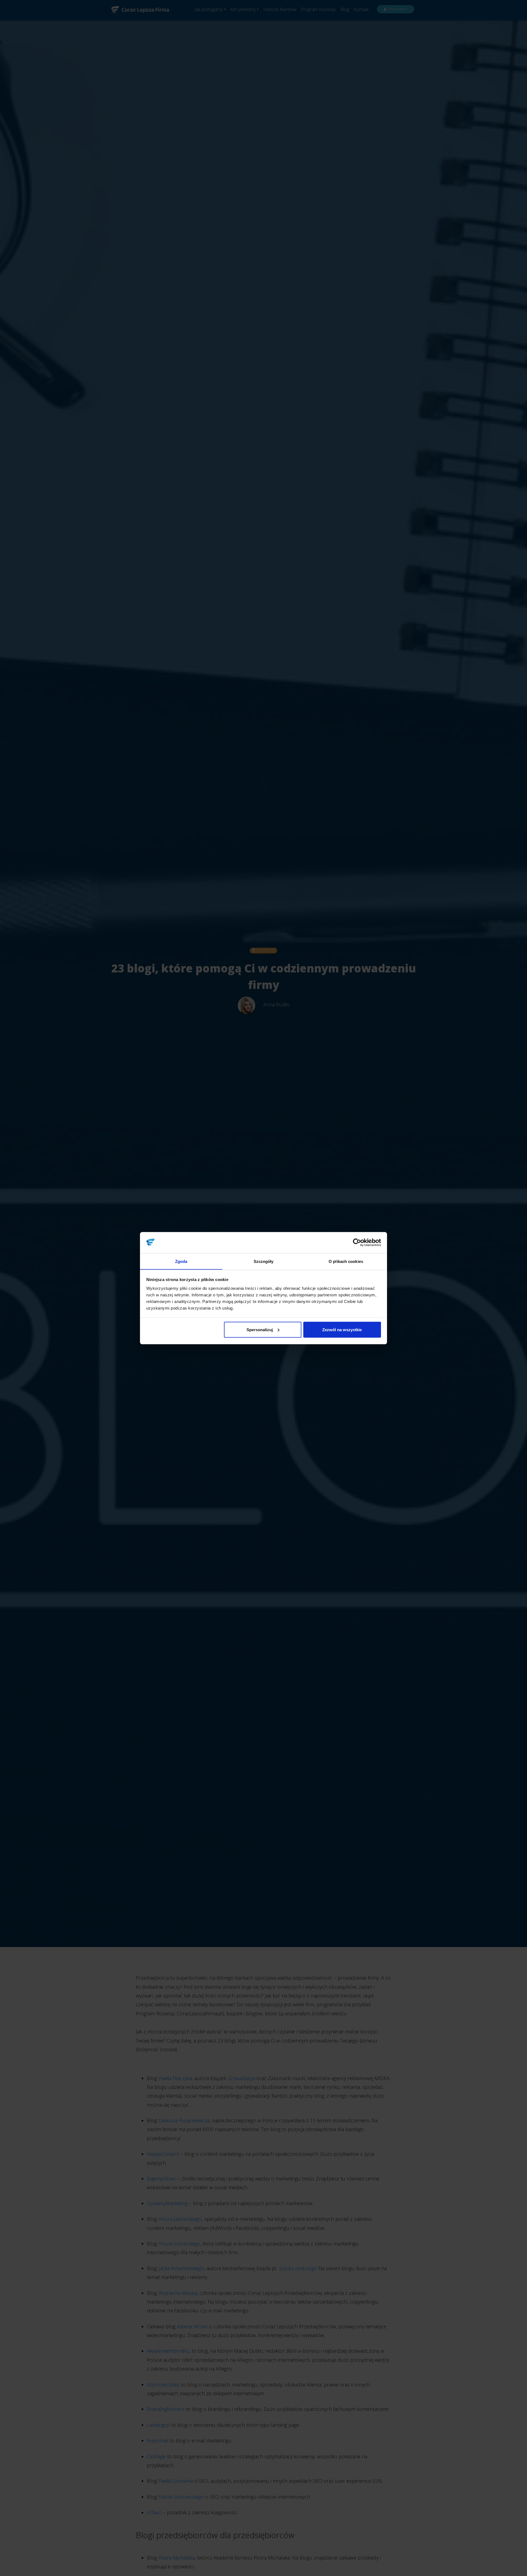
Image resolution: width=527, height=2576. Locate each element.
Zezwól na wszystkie (342, 1329)
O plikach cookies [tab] (346, 1261)
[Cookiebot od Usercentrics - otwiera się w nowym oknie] (357, 1243)
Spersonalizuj (260, 1329)
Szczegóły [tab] (264, 1261)
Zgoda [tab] (181, 1261)
